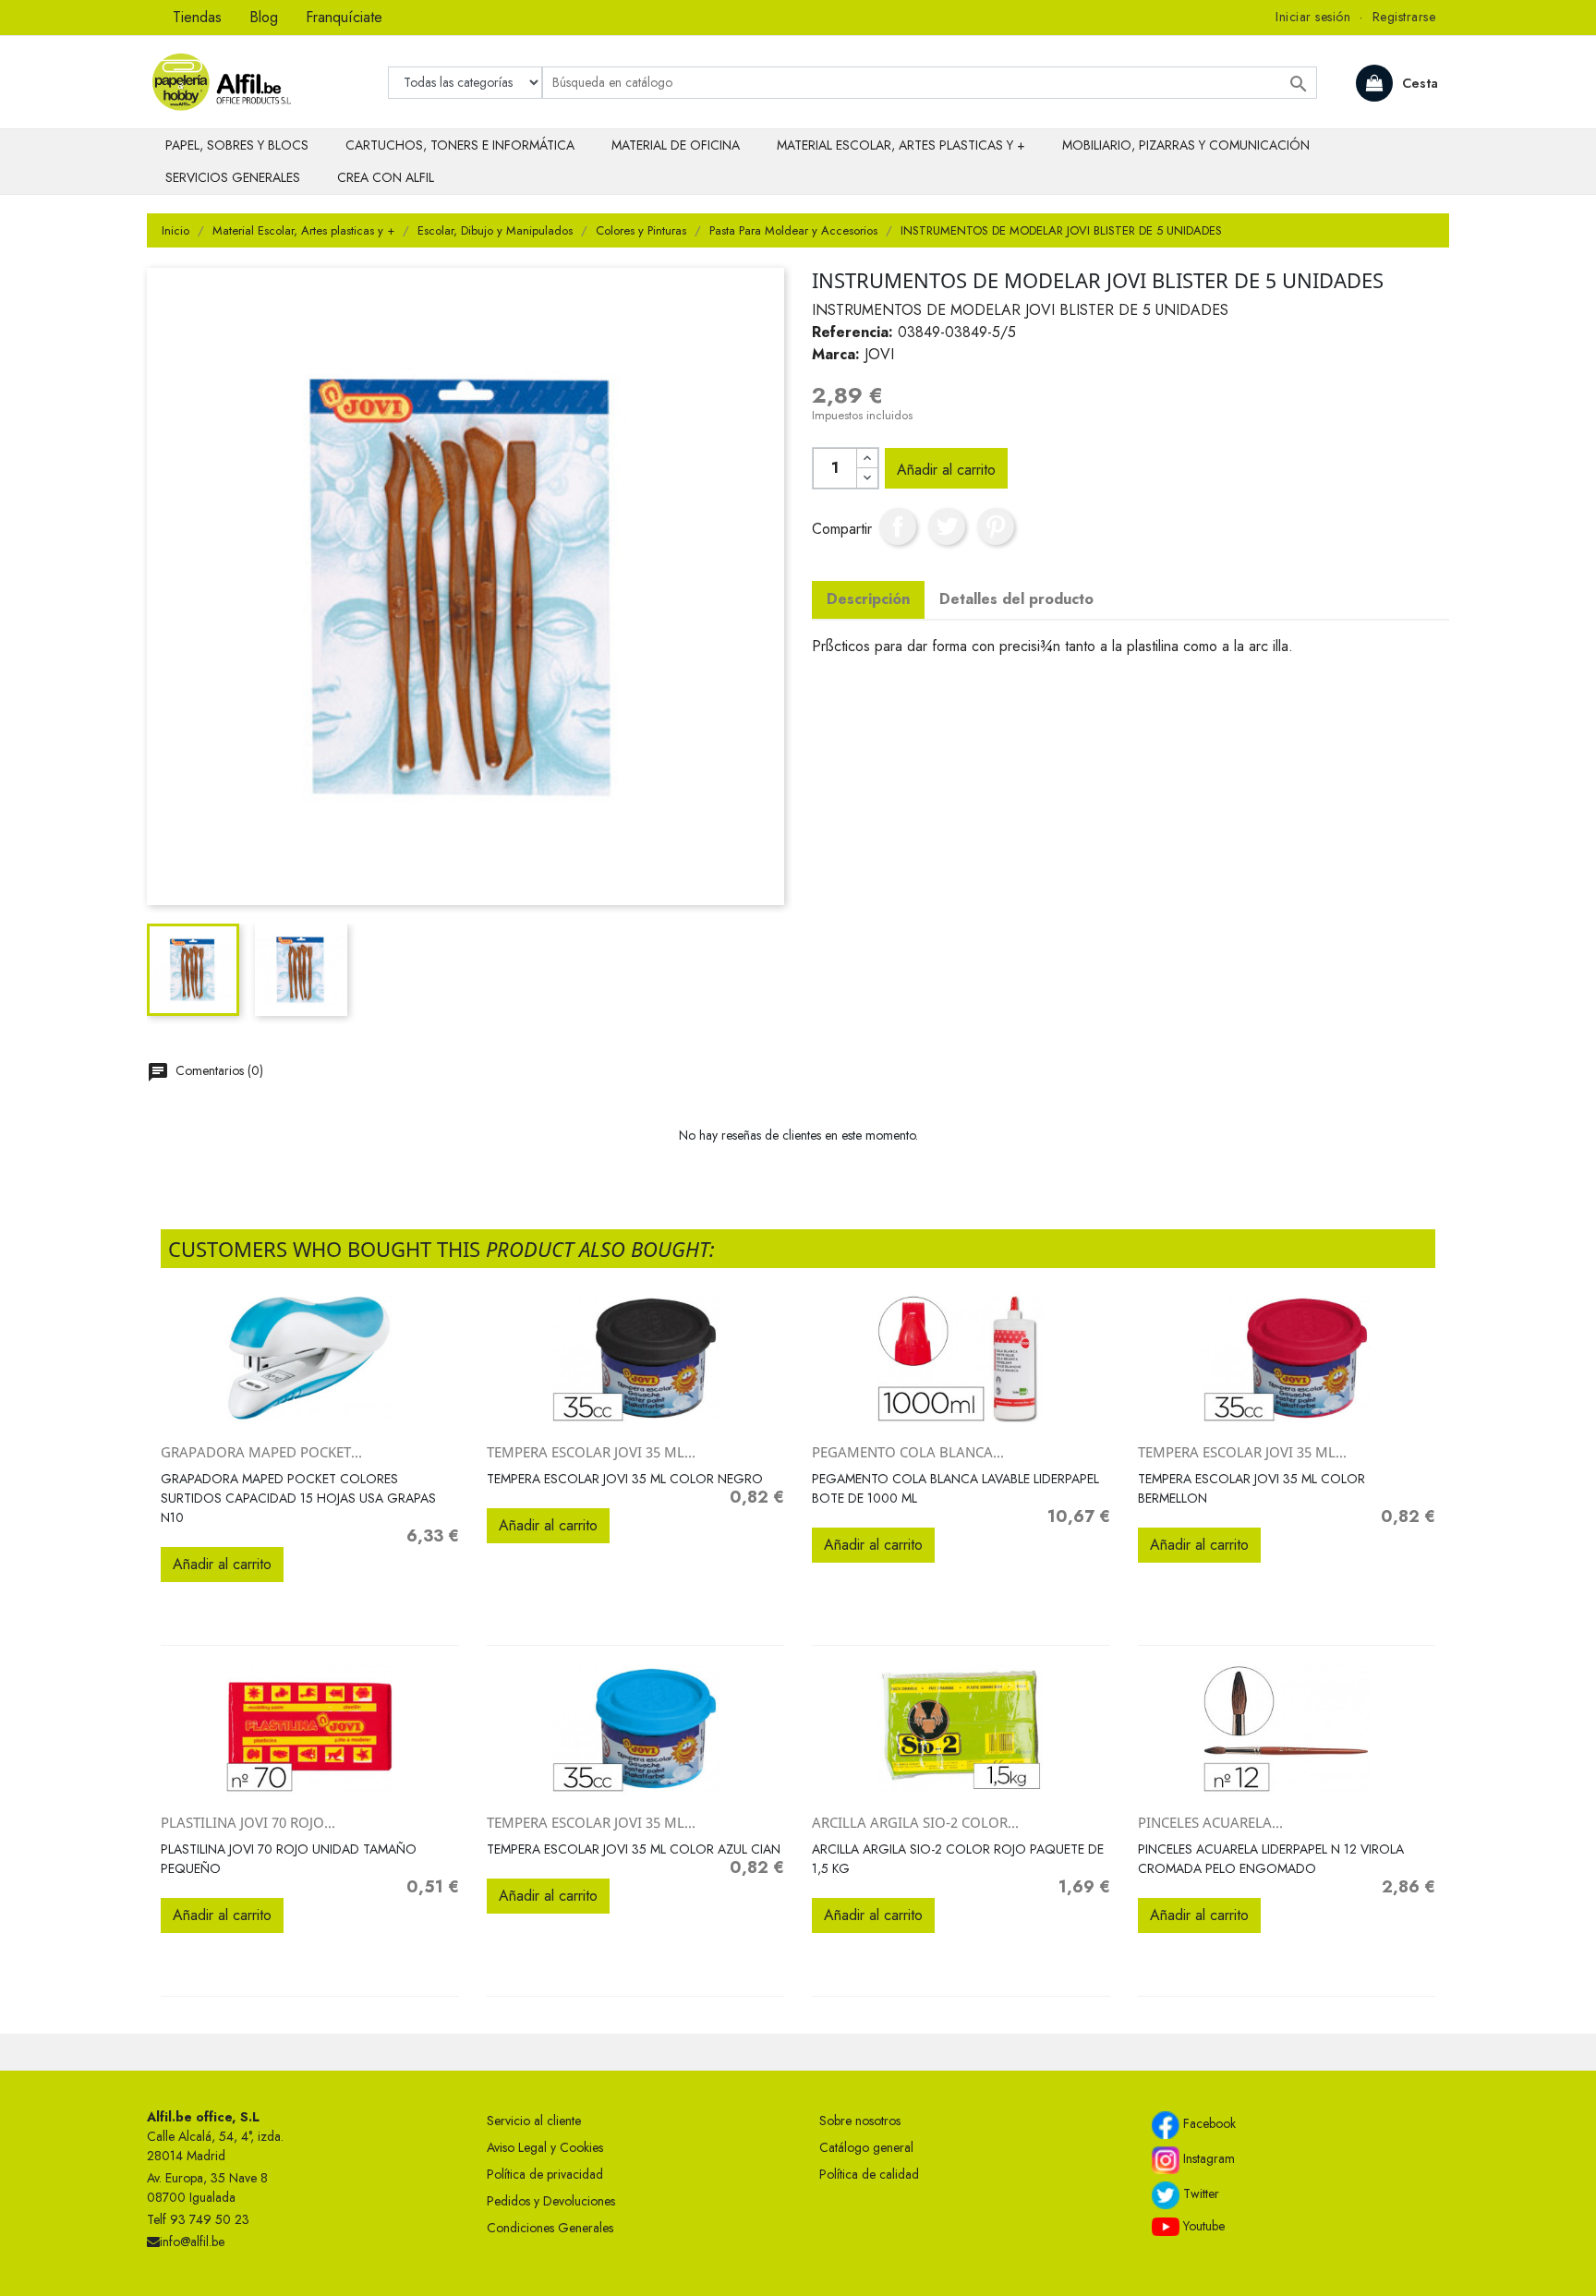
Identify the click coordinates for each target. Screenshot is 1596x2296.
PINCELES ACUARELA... (1210, 1822)
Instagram (1207, 2158)
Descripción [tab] (868, 599)
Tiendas (197, 17)
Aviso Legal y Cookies (545, 2147)
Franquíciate (344, 17)
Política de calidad (869, 2174)
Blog (264, 17)
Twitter (1199, 2193)
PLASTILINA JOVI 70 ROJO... (248, 1822)
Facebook (1208, 2123)
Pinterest (996, 526)
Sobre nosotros (860, 2121)
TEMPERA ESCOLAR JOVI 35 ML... (591, 1452)
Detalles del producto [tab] (1016, 599)
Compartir (898, 526)
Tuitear (947, 526)
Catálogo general (866, 2147)
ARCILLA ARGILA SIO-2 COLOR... (915, 1822)
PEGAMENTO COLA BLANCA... (908, 1452)
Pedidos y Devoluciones (551, 2201)
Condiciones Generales (550, 2228)
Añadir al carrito (946, 470)
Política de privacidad (545, 2174)
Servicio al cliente (534, 2121)
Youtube (1202, 2226)
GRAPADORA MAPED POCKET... (261, 1452)
